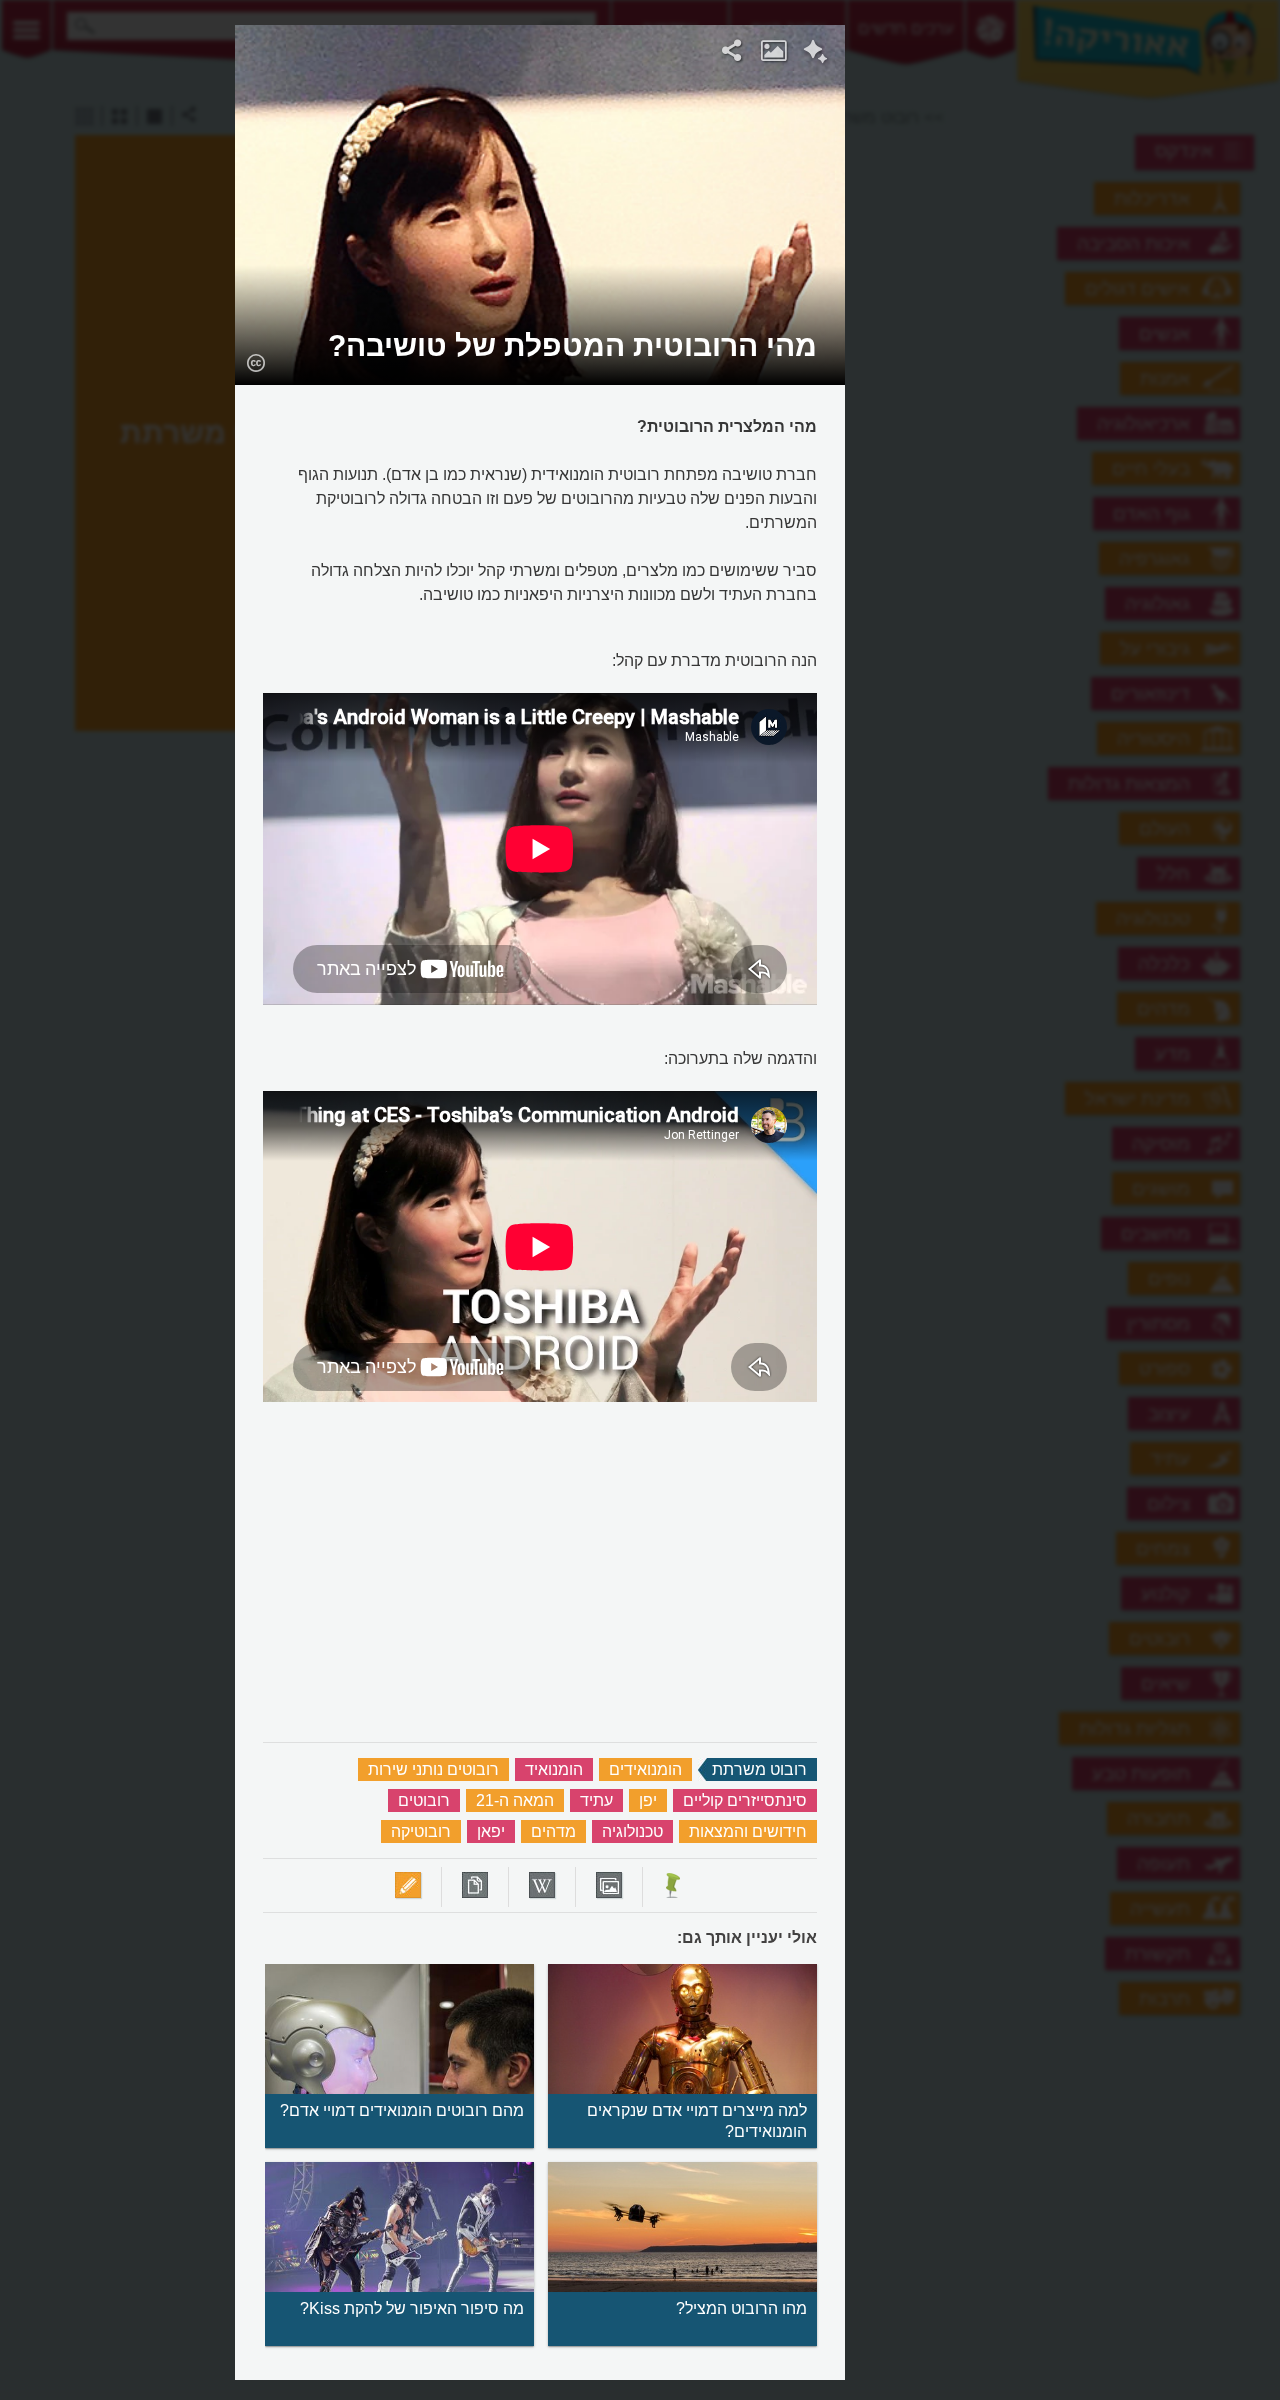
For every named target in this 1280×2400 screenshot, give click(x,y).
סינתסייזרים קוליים (745, 1800)
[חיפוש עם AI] (815, 54)
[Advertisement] (1091, 325)
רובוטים (424, 1800)
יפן (648, 1800)
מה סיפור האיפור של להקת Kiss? (412, 2308)
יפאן (491, 1831)
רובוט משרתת (759, 1769)
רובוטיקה (421, 1831)
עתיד (596, 1800)
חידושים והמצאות (748, 1831)
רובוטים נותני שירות (433, 1769)
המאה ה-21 (515, 1800)
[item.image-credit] (255, 362)
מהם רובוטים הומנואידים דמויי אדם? (402, 2110)
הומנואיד (554, 1769)
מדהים (553, 1831)
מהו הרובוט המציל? (741, 2308)
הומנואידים (645, 1769)
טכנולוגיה (632, 1831)
